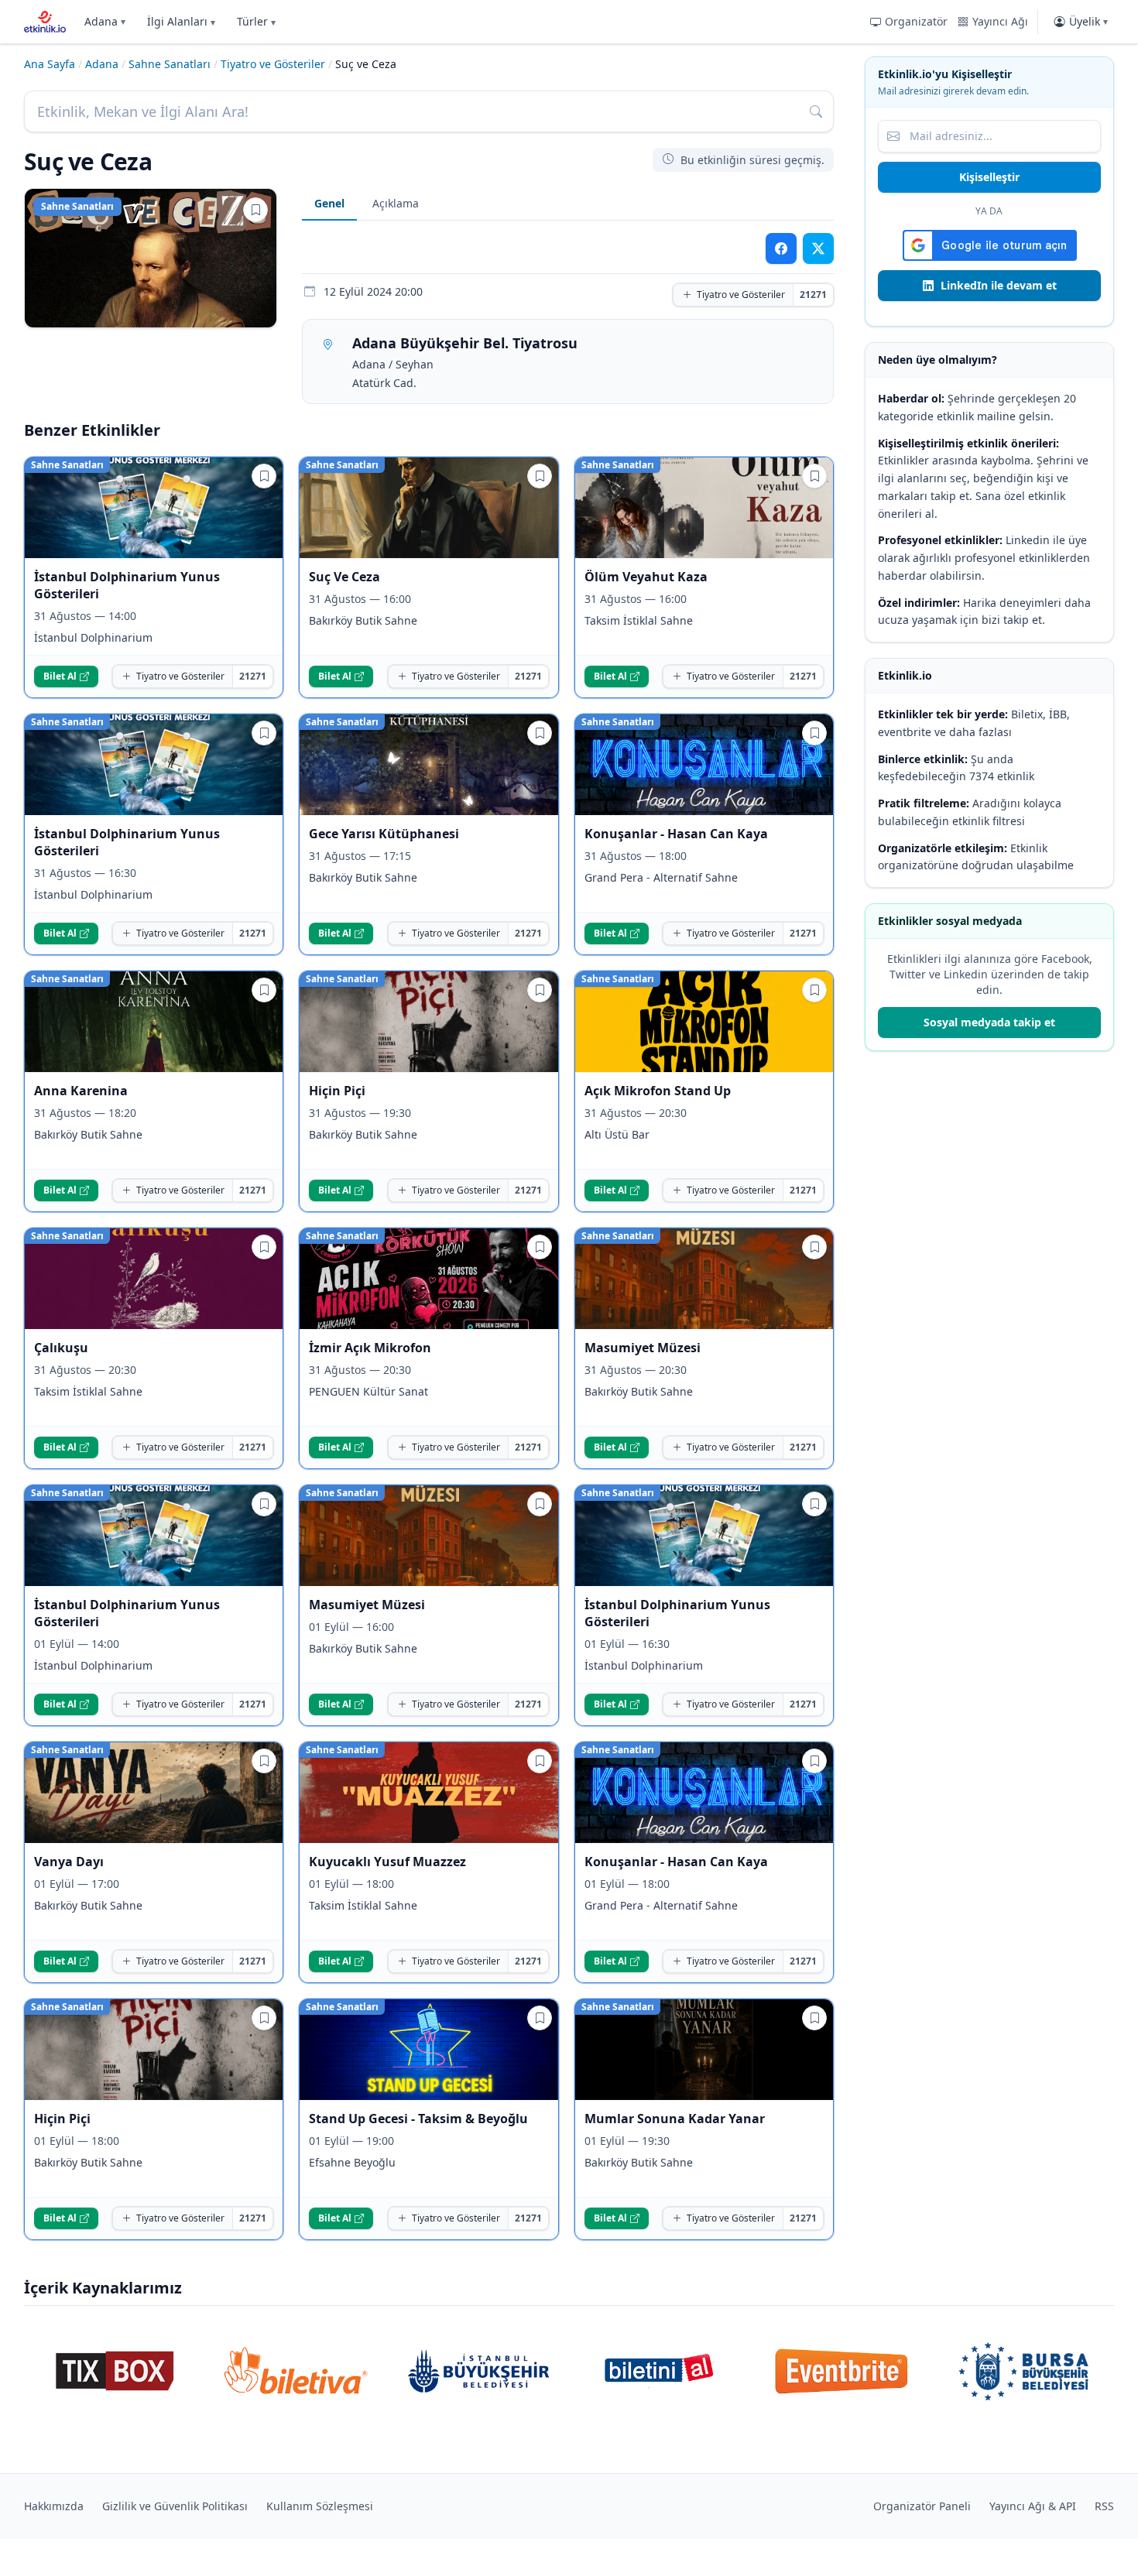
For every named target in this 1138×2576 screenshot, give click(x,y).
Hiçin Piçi (337, 1091)
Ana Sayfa (50, 64)
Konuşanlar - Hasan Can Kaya (676, 834)
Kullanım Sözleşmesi (320, 2506)
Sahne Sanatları (170, 64)
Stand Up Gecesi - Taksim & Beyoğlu (418, 2119)
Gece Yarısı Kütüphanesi (384, 834)
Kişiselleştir (989, 177)
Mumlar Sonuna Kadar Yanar (675, 2119)
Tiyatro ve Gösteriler (273, 64)
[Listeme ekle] (255, 210)
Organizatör (916, 21)
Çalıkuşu (61, 1348)
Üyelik (1088, 21)
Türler (256, 21)
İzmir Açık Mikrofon (370, 1348)
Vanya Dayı (69, 1862)
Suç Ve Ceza (344, 577)
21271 (813, 295)
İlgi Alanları (181, 21)
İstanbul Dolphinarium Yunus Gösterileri (127, 585)
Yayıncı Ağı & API (1033, 2506)
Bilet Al (60, 676)
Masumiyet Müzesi (643, 1348)
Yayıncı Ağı (1000, 21)
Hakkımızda (54, 2506)
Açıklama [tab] (396, 203)
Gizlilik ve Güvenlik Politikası (175, 2506)
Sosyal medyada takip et (989, 1022)
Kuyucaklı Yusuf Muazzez (387, 1862)
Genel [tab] (329, 203)
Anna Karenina (81, 1091)
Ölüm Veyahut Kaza (646, 577)
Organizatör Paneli (922, 2506)
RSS (1104, 2506)
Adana (105, 21)
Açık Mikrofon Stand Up (658, 1091)
